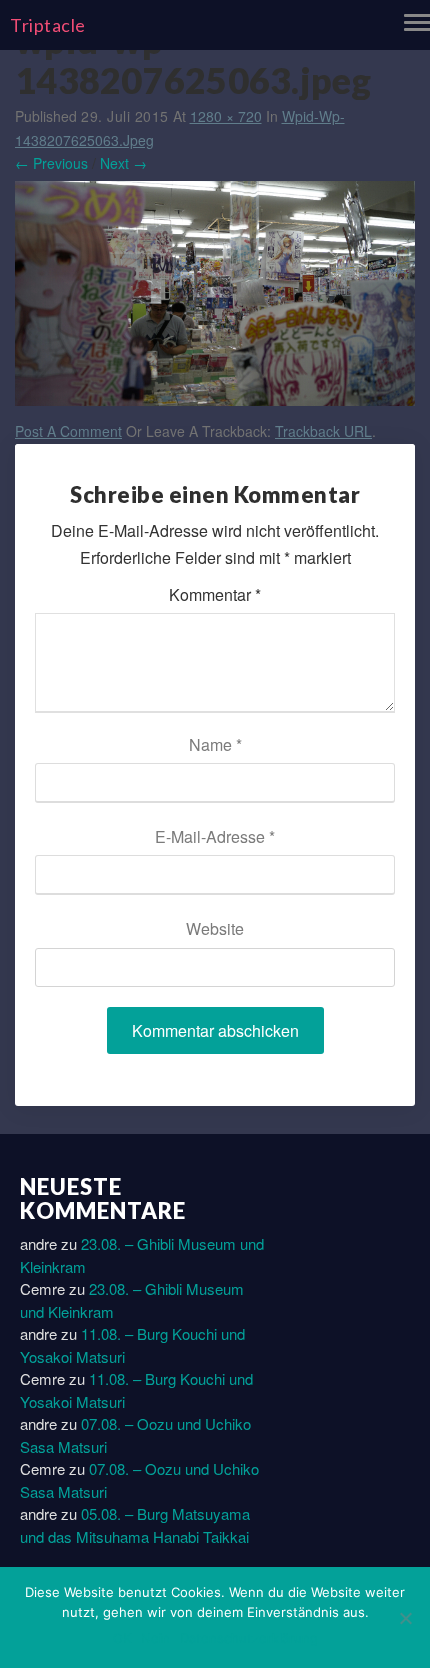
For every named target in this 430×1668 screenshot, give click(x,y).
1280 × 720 (226, 116)
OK (122, 1638)
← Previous (51, 163)
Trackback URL (323, 431)
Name (215, 744)
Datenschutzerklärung (249, 1638)
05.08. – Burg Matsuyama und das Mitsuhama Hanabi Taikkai (135, 1525)
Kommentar (215, 594)
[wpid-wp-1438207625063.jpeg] (215, 298)
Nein (155, 1638)
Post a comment (68, 431)
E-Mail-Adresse (215, 836)
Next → (123, 163)
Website (215, 928)
